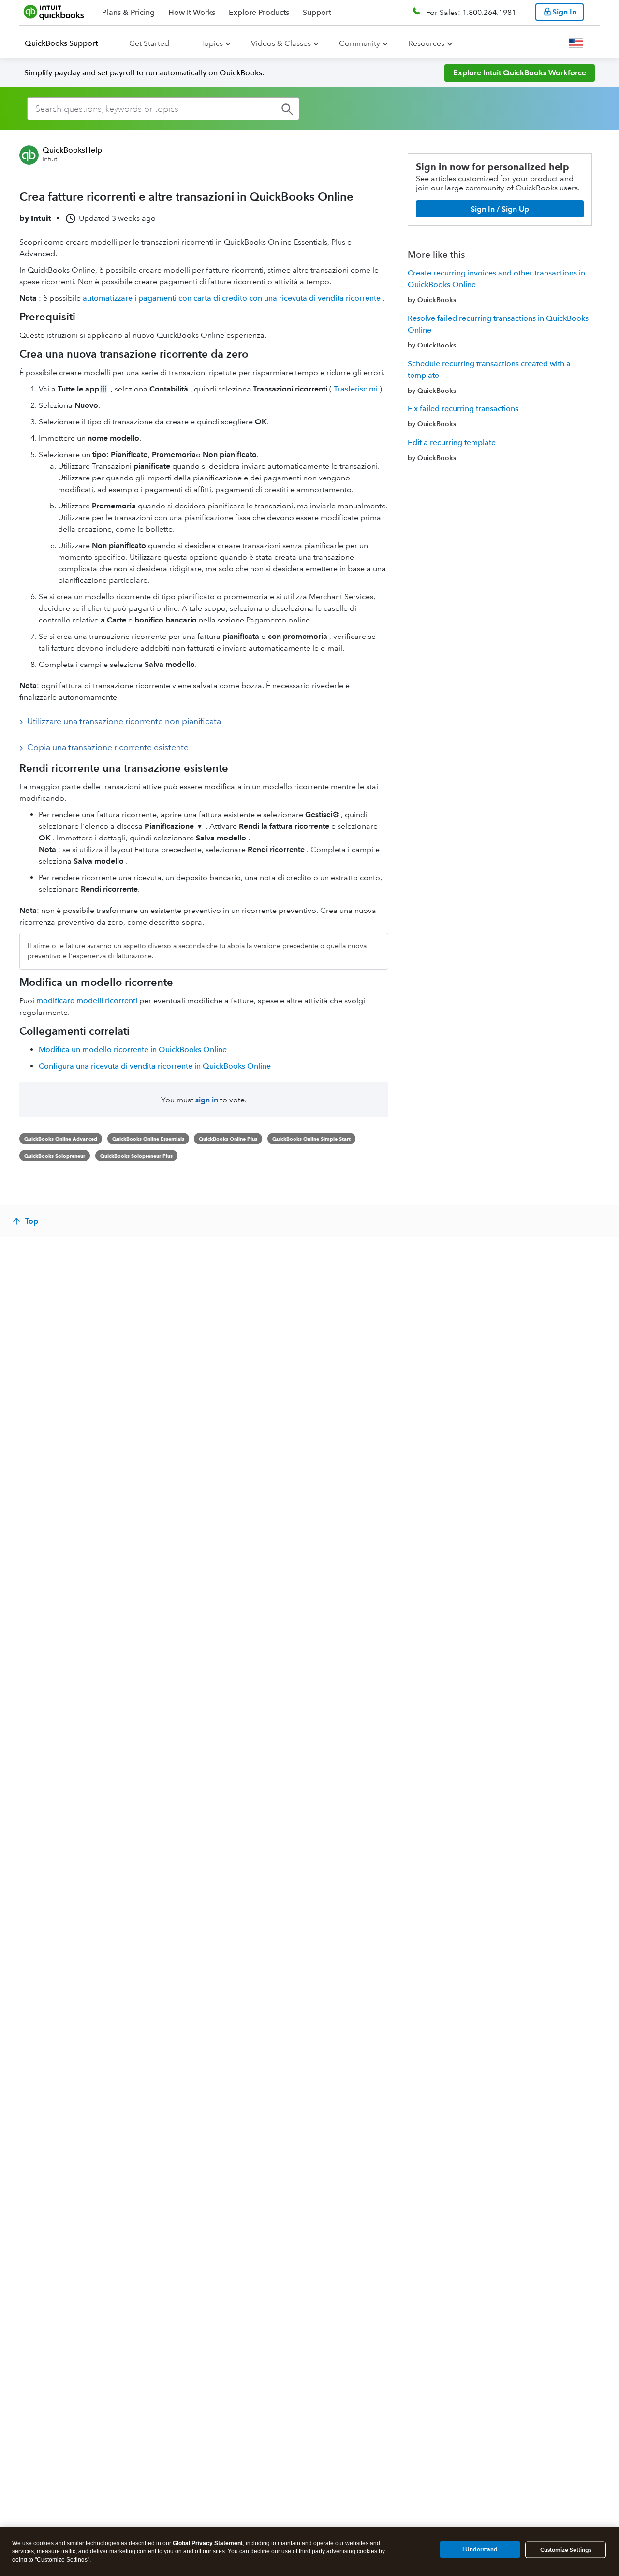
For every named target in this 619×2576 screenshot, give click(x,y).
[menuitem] (67, 43)
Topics (212, 43)
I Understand (480, 2549)
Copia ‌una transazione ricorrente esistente (108, 747)
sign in (207, 1100)
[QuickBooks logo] (54, 12)
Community (360, 43)
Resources (426, 43)
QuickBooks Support (61, 43)
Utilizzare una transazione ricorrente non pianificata (124, 721)
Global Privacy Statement (208, 2543)
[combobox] (163, 109)
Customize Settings (566, 2550)
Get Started (149, 43)
